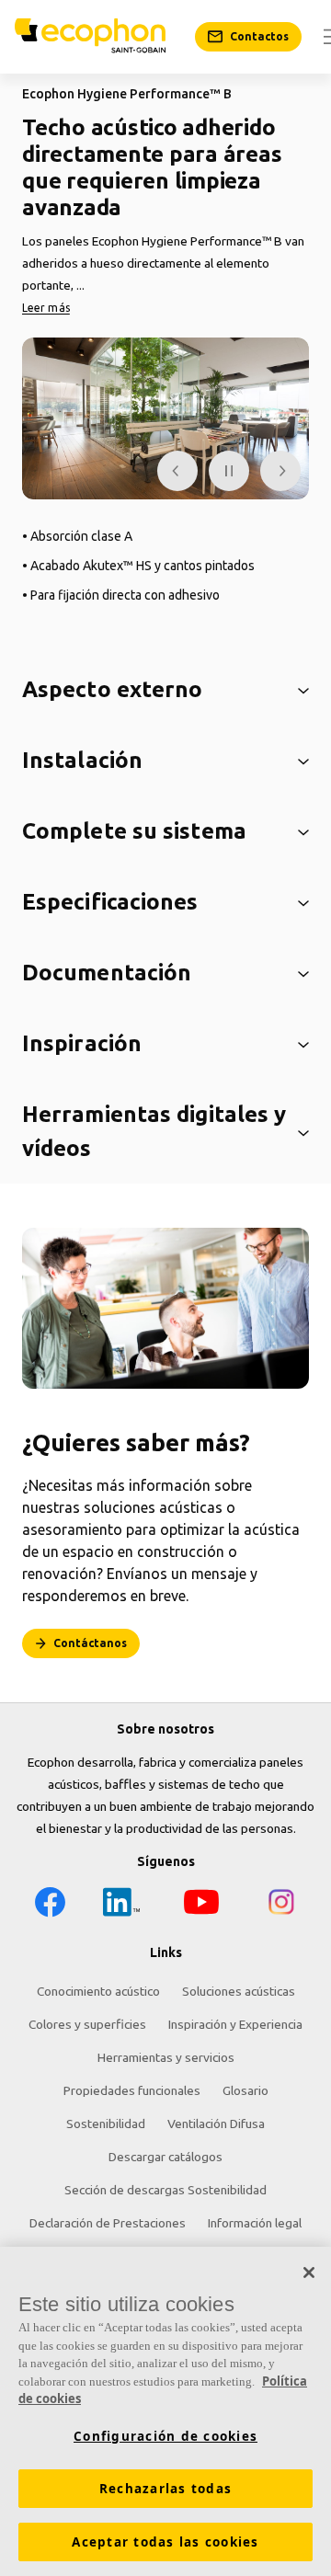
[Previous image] (177, 471)
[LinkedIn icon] (121, 1905)
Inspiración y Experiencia (235, 2024)
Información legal (255, 2223)
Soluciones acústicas (239, 1991)
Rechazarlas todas (165, 2489)
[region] (165, 2411)
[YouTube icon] (201, 1905)
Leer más (46, 308)
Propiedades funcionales (132, 2090)
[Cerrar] (309, 2273)
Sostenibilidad (106, 2124)
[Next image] (280, 471)
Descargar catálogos (165, 2157)
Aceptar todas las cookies (165, 2542)
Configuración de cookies (165, 2436)
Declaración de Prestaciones (108, 2223)
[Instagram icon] (281, 1905)
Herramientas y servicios (166, 2057)
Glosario (245, 2090)
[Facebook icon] (50, 1905)
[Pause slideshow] (229, 471)
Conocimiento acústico (98, 1991)
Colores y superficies (87, 2024)
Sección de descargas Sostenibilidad (165, 2190)
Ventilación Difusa (216, 2124)
